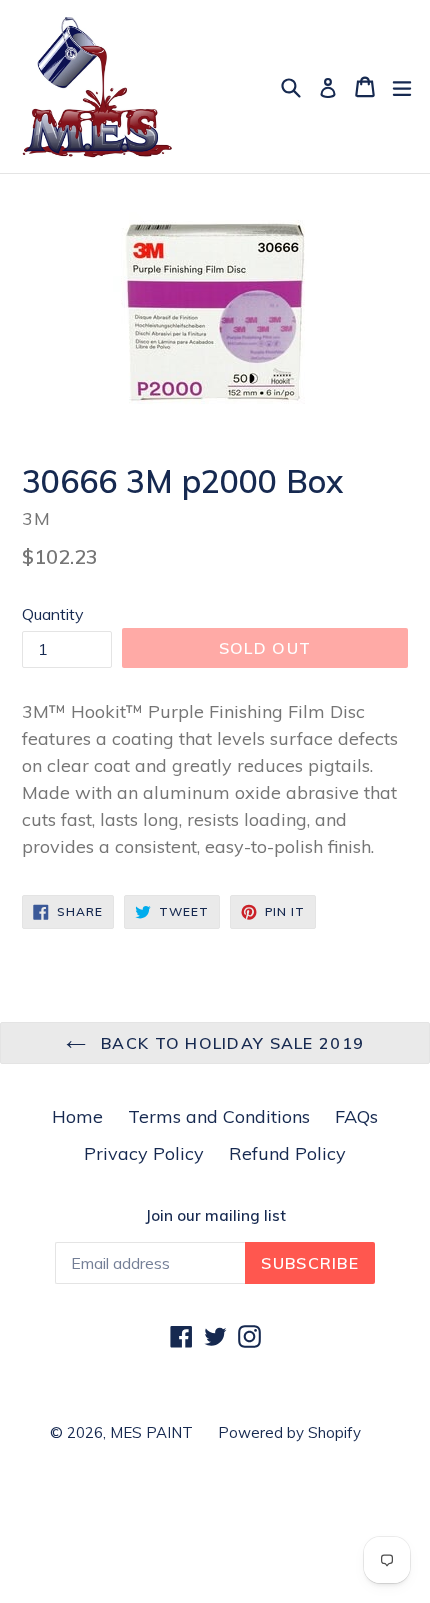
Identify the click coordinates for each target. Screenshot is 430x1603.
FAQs (356, 1116)
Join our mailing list (215, 1216)
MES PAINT (151, 1432)
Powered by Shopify (289, 1432)
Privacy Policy (144, 1153)
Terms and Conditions (219, 1116)
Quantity (53, 614)
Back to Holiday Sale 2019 (230, 1043)
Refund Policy (287, 1153)
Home (77, 1116)
